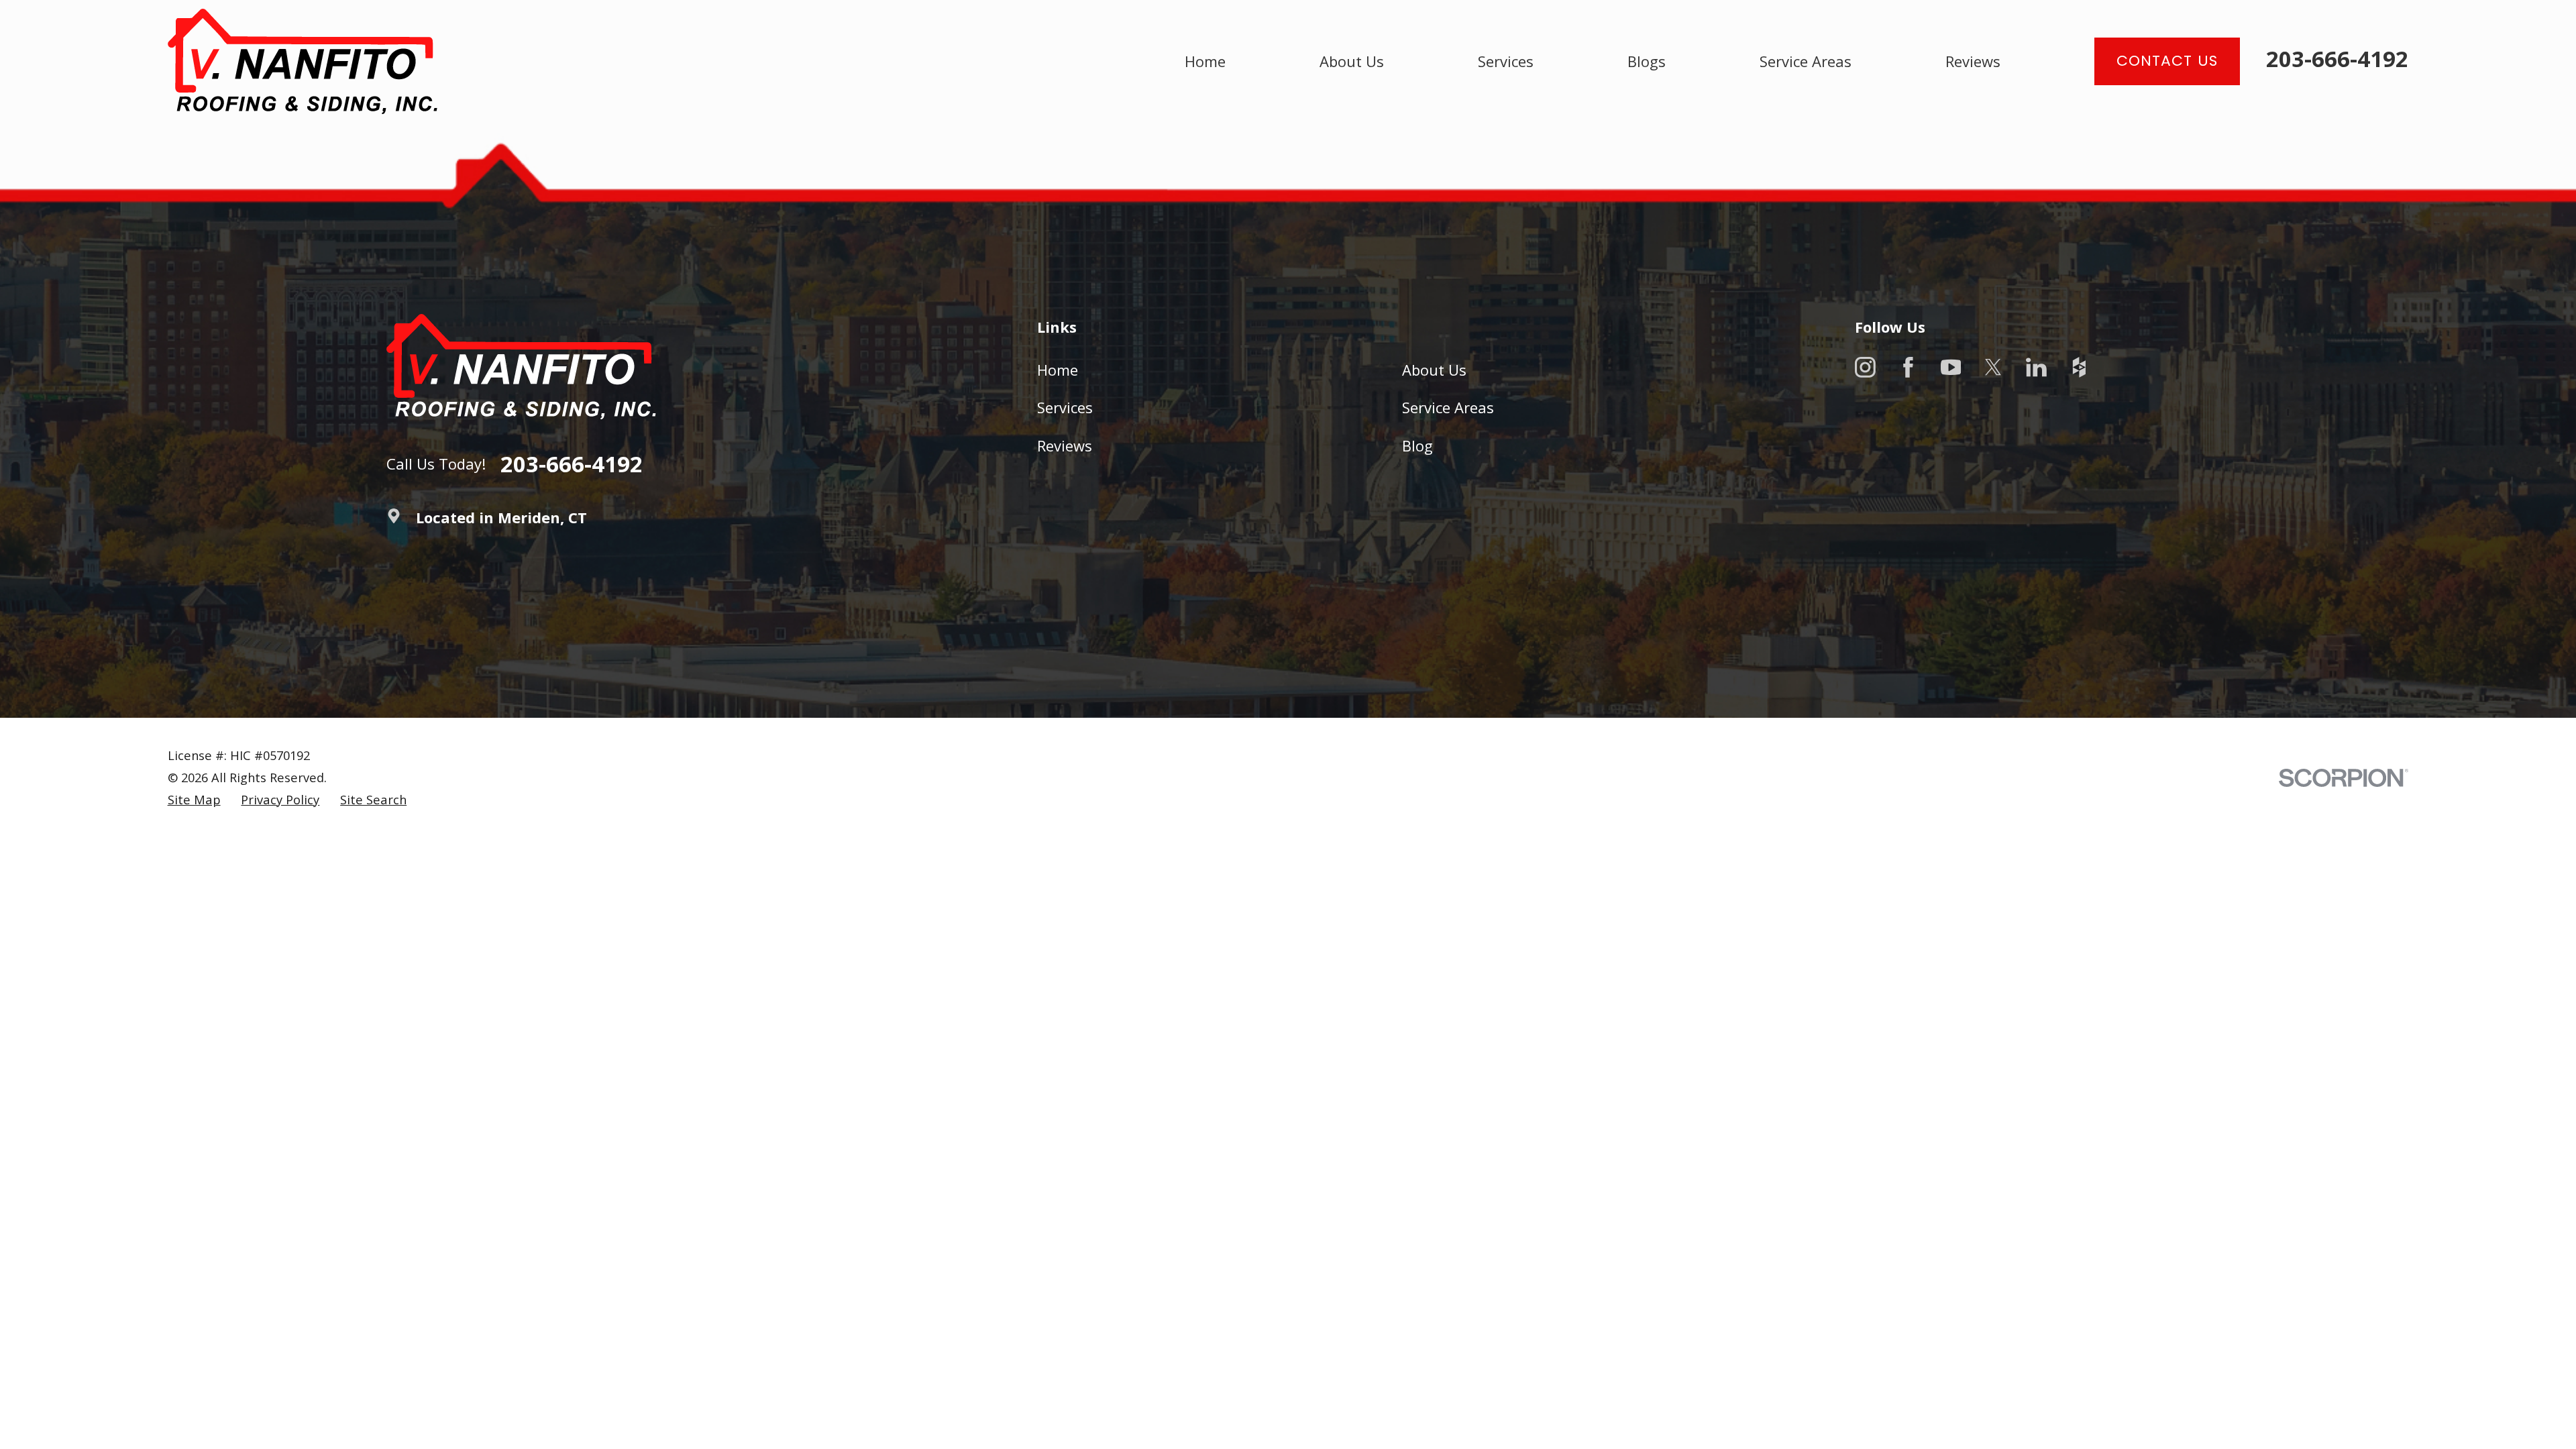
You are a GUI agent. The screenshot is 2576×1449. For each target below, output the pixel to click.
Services (1065, 407)
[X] (1993, 367)
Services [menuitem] (1506, 61)
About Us (1434, 370)
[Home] (303, 61)
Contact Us (2167, 61)
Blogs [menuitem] (1647, 61)
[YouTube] (1951, 367)
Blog (1417, 445)
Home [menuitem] (1205, 61)
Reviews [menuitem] (1973, 61)
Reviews (1065, 445)
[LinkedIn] (2036, 367)
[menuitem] (194, 800)
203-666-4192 (2337, 59)
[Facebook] (1908, 367)
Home (1058, 370)
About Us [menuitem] (1352, 61)
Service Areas (1448, 407)
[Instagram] (1865, 367)
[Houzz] (2079, 367)
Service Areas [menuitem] (1806, 61)
